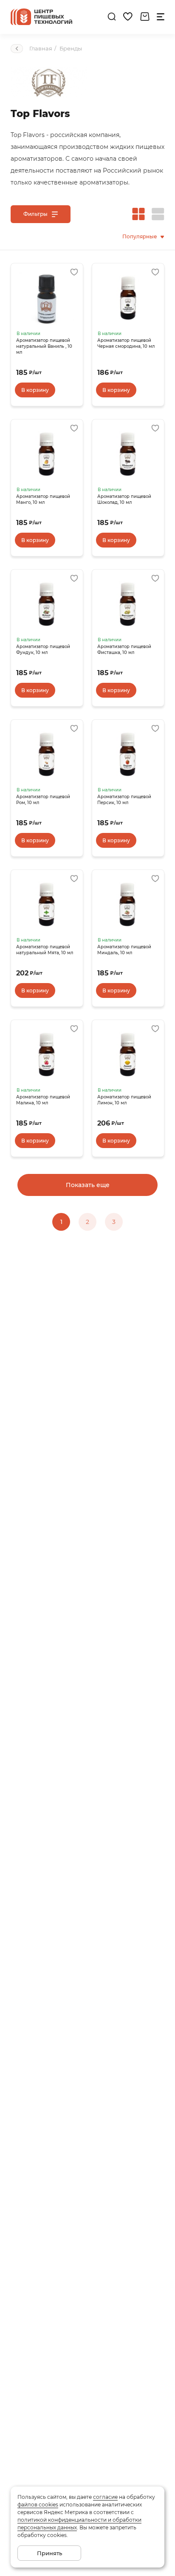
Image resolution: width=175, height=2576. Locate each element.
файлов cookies (38, 2505)
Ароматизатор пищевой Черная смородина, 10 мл (126, 343)
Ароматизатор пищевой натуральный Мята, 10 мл (45, 950)
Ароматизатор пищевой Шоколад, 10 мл (124, 499)
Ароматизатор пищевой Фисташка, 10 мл (124, 650)
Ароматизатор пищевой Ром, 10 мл (43, 800)
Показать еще (88, 1185)
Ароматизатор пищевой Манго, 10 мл (43, 499)
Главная (41, 48)
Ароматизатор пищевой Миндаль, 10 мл (124, 950)
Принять (49, 2553)
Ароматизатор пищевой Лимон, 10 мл (124, 1100)
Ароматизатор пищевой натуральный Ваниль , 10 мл (44, 346)
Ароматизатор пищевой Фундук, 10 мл (43, 650)
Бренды (71, 48)
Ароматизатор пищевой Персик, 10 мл (124, 800)
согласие (105, 2497)
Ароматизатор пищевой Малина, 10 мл (43, 1100)
